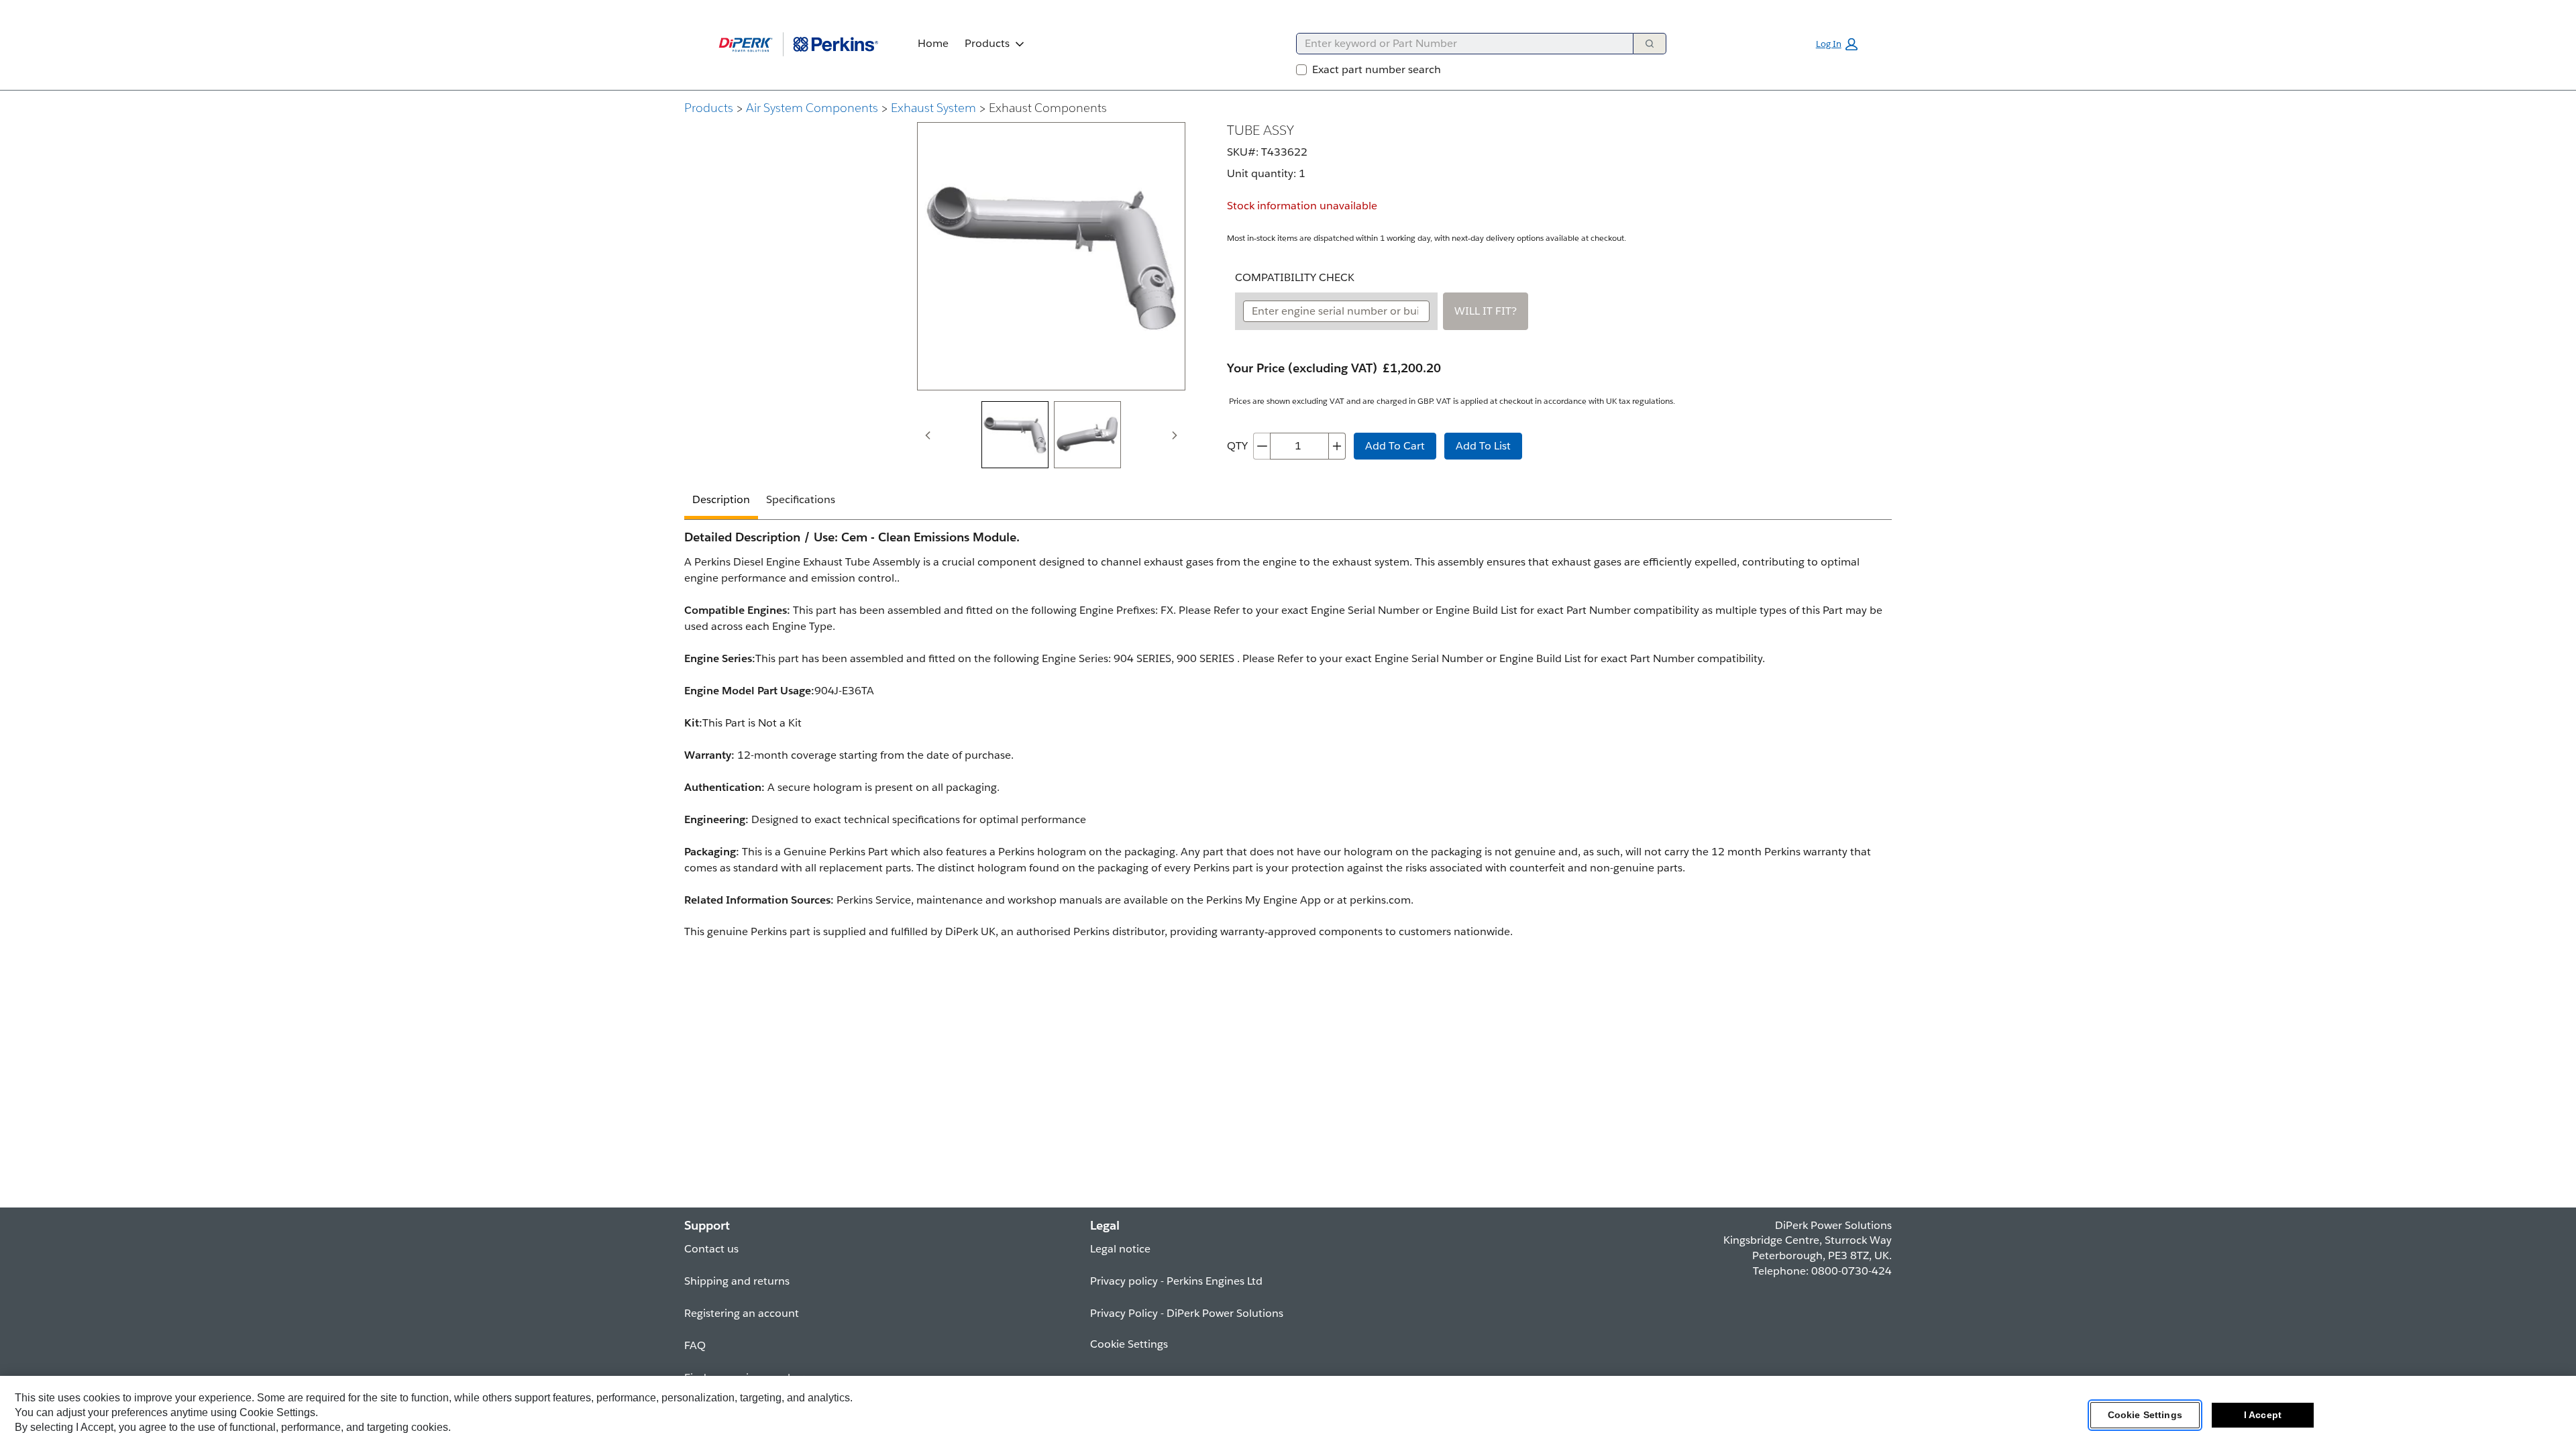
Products (987, 43)
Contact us (711, 1249)
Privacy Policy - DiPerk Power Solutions (1187, 1313)
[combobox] (1459, 44)
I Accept (2263, 1415)
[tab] (1015, 435)
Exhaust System (933, 108)
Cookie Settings (2145, 1415)
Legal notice (1120, 1249)
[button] (1837, 44)
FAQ (695, 1345)
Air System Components (812, 108)
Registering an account (742, 1313)
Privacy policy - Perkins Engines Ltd (1176, 1281)
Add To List (1483, 446)
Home (933, 43)
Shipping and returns (737, 1281)
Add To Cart (1395, 446)
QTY (1237, 446)
